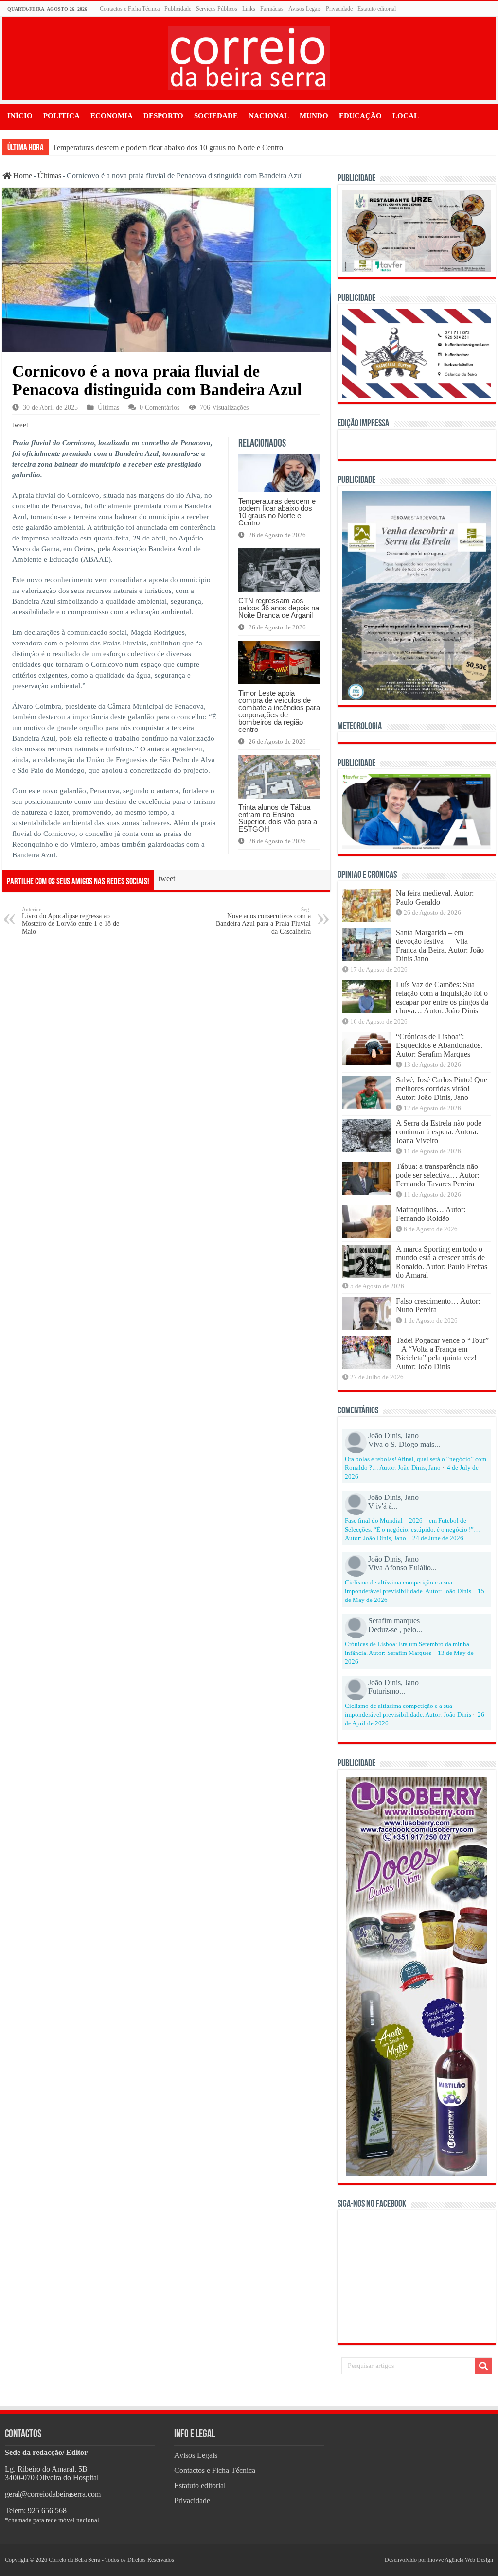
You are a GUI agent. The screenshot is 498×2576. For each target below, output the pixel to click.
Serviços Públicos (217, 9)
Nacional (269, 116)
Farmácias (272, 9)
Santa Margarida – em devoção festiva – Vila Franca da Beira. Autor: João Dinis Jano (440, 946)
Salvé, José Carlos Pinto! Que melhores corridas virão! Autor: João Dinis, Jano (442, 1088)
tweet (20, 425)
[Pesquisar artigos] (483, 2366)
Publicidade (178, 9)
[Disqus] (166, 1067)
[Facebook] (368, 2560)
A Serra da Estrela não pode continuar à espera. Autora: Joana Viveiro (439, 1132)
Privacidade (339, 9)
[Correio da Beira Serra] (249, 56)
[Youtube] (375, 2560)
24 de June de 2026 (438, 1538)
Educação (360, 116)
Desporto (163, 116)
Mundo (314, 116)
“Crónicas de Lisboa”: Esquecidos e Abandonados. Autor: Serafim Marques (439, 1045)
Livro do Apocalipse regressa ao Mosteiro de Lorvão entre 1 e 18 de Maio (71, 921)
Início (20, 116)
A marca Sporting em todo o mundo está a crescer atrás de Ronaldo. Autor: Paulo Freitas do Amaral (442, 1262)
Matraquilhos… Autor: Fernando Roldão (431, 1214)
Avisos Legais (305, 9)
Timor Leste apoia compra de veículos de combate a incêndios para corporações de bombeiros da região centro (279, 711)
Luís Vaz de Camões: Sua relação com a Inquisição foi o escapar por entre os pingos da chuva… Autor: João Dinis (442, 998)
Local (406, 116)
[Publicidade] (416, 810)
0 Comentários (160, 408)
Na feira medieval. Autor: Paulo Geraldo (435, 897)
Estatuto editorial (377, 9)
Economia (112, 116)
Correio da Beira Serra (74, 2560)
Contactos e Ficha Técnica (130, 9)
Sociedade (216, 116)
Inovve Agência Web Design (460, 2560)
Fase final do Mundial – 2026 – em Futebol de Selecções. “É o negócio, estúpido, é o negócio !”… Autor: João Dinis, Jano (412, 1530)
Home (22, 176)
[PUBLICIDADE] (416, 230)
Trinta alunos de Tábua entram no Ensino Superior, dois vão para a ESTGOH (278, 818)
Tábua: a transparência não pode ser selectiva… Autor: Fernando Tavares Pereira (437, 1175)
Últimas (49, 176)
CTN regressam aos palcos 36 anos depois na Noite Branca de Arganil (279, 608)
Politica (62, 116)
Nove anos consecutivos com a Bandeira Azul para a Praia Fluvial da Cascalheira (263, 921)
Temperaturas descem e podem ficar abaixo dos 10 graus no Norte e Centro (168, 148)
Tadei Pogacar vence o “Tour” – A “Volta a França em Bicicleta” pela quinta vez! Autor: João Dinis (442, 1353)
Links (249, 9)
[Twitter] (372, 2560)
